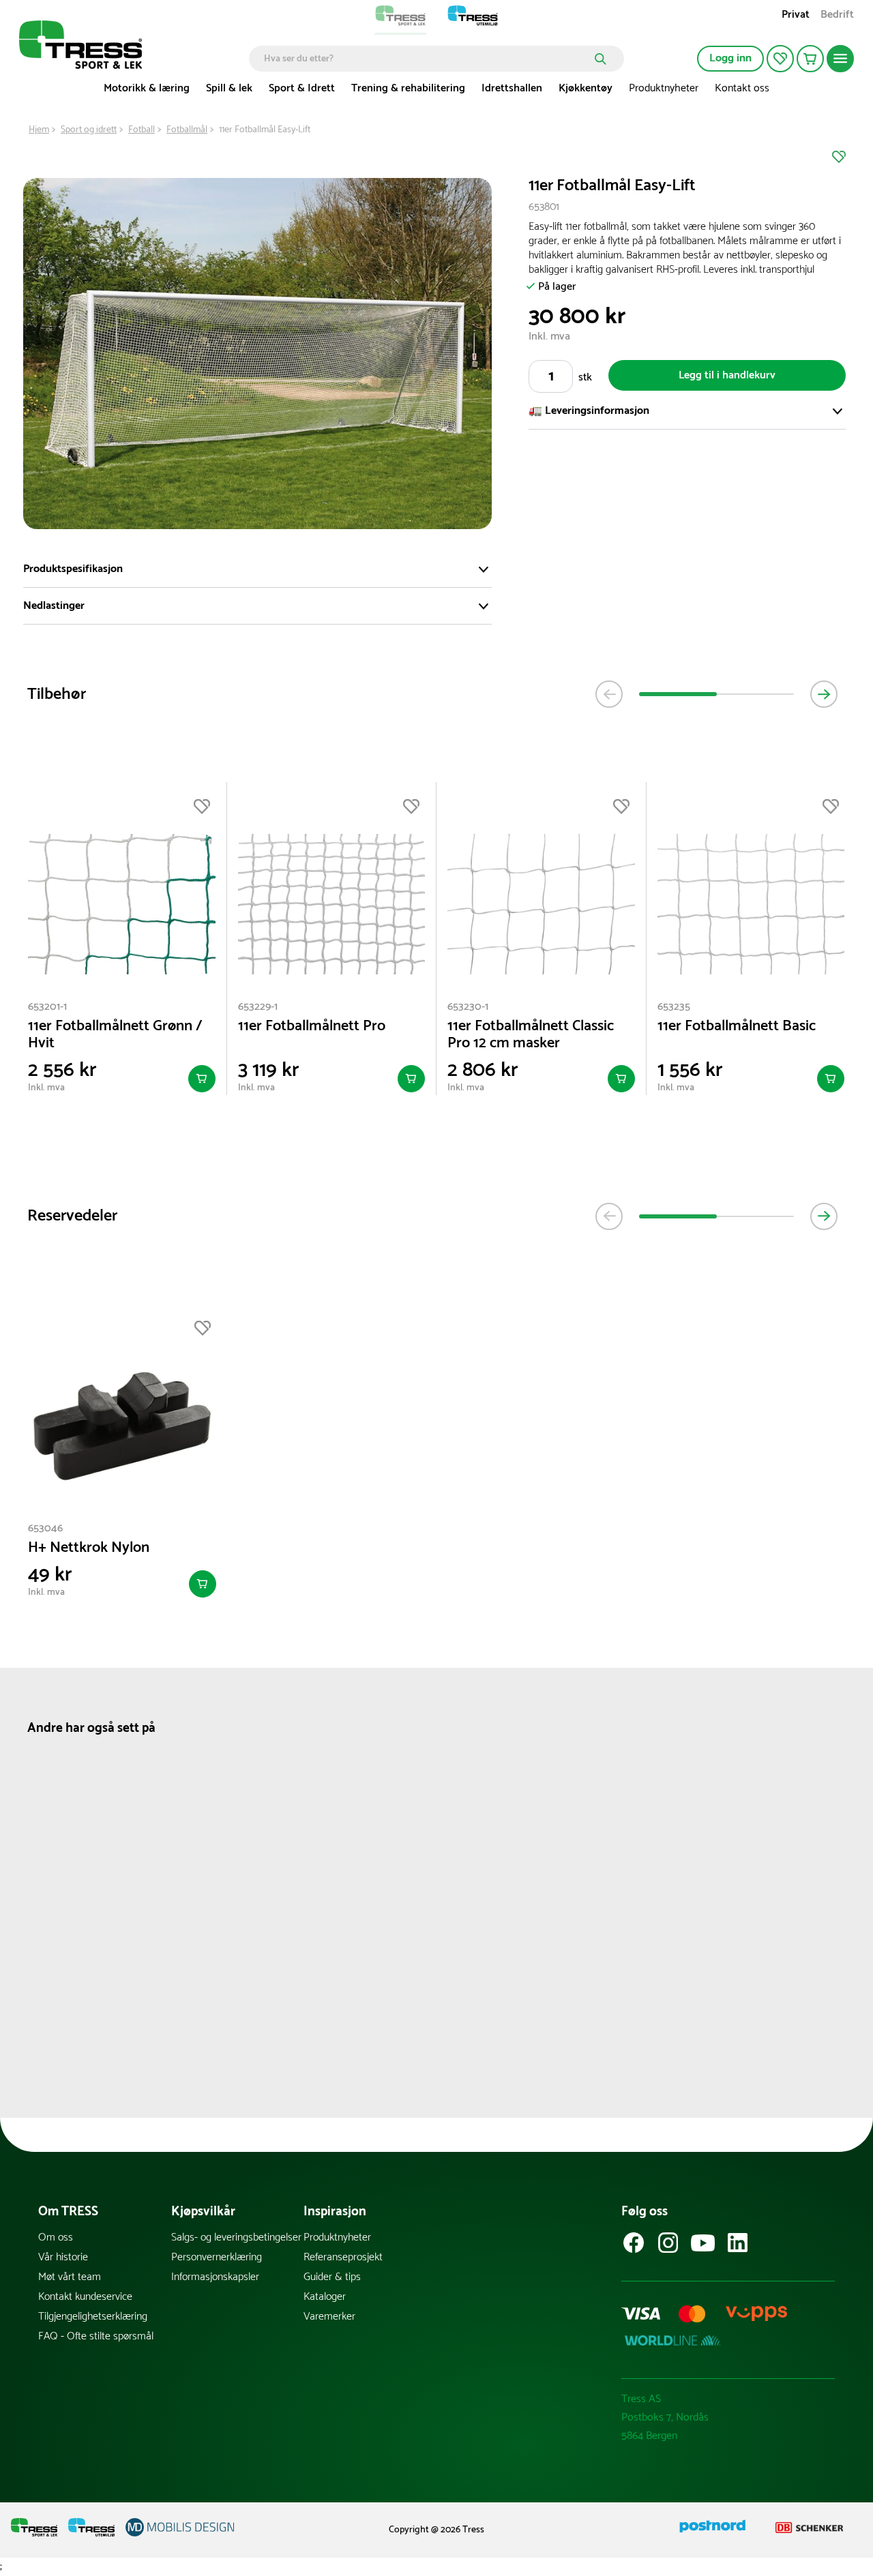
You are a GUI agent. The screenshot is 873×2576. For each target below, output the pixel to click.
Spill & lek (229, 88)
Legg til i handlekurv (727, 375)
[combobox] (427, 59)
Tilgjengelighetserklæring (93, 2317)
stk (585, 377)
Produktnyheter (664, 88)
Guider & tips (332, 2277)
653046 (45, 1528)
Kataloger (325, 2297)
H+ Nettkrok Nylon (89, 1548)
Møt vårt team (70, 2277)
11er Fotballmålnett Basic (737, 1027)
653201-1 (47, 1007)
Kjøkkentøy (586, 88)
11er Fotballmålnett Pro (312, 1027)
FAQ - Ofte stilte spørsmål (96, 2336)
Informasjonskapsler (215, 2277)
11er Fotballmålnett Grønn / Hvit (115, 1035)
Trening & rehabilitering (408, 88)
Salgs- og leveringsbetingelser (236, 2237)
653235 (674, 1007)
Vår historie (63, 2257)
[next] (824, 694)
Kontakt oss (742, 88)
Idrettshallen (512, 88)
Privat (796, 16)
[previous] (609, 694)
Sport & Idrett (302, 88)
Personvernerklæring (217, 2257)
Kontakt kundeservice (85, 2297)
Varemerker (329, 2317)
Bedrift (837, 16)
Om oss (56, 2237)
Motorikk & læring (147, 88)
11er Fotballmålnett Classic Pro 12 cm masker (531, 1035)
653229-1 (258, 1007)
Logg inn (730, 58)
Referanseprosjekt (343, 2257)
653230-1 (468, 1007)
